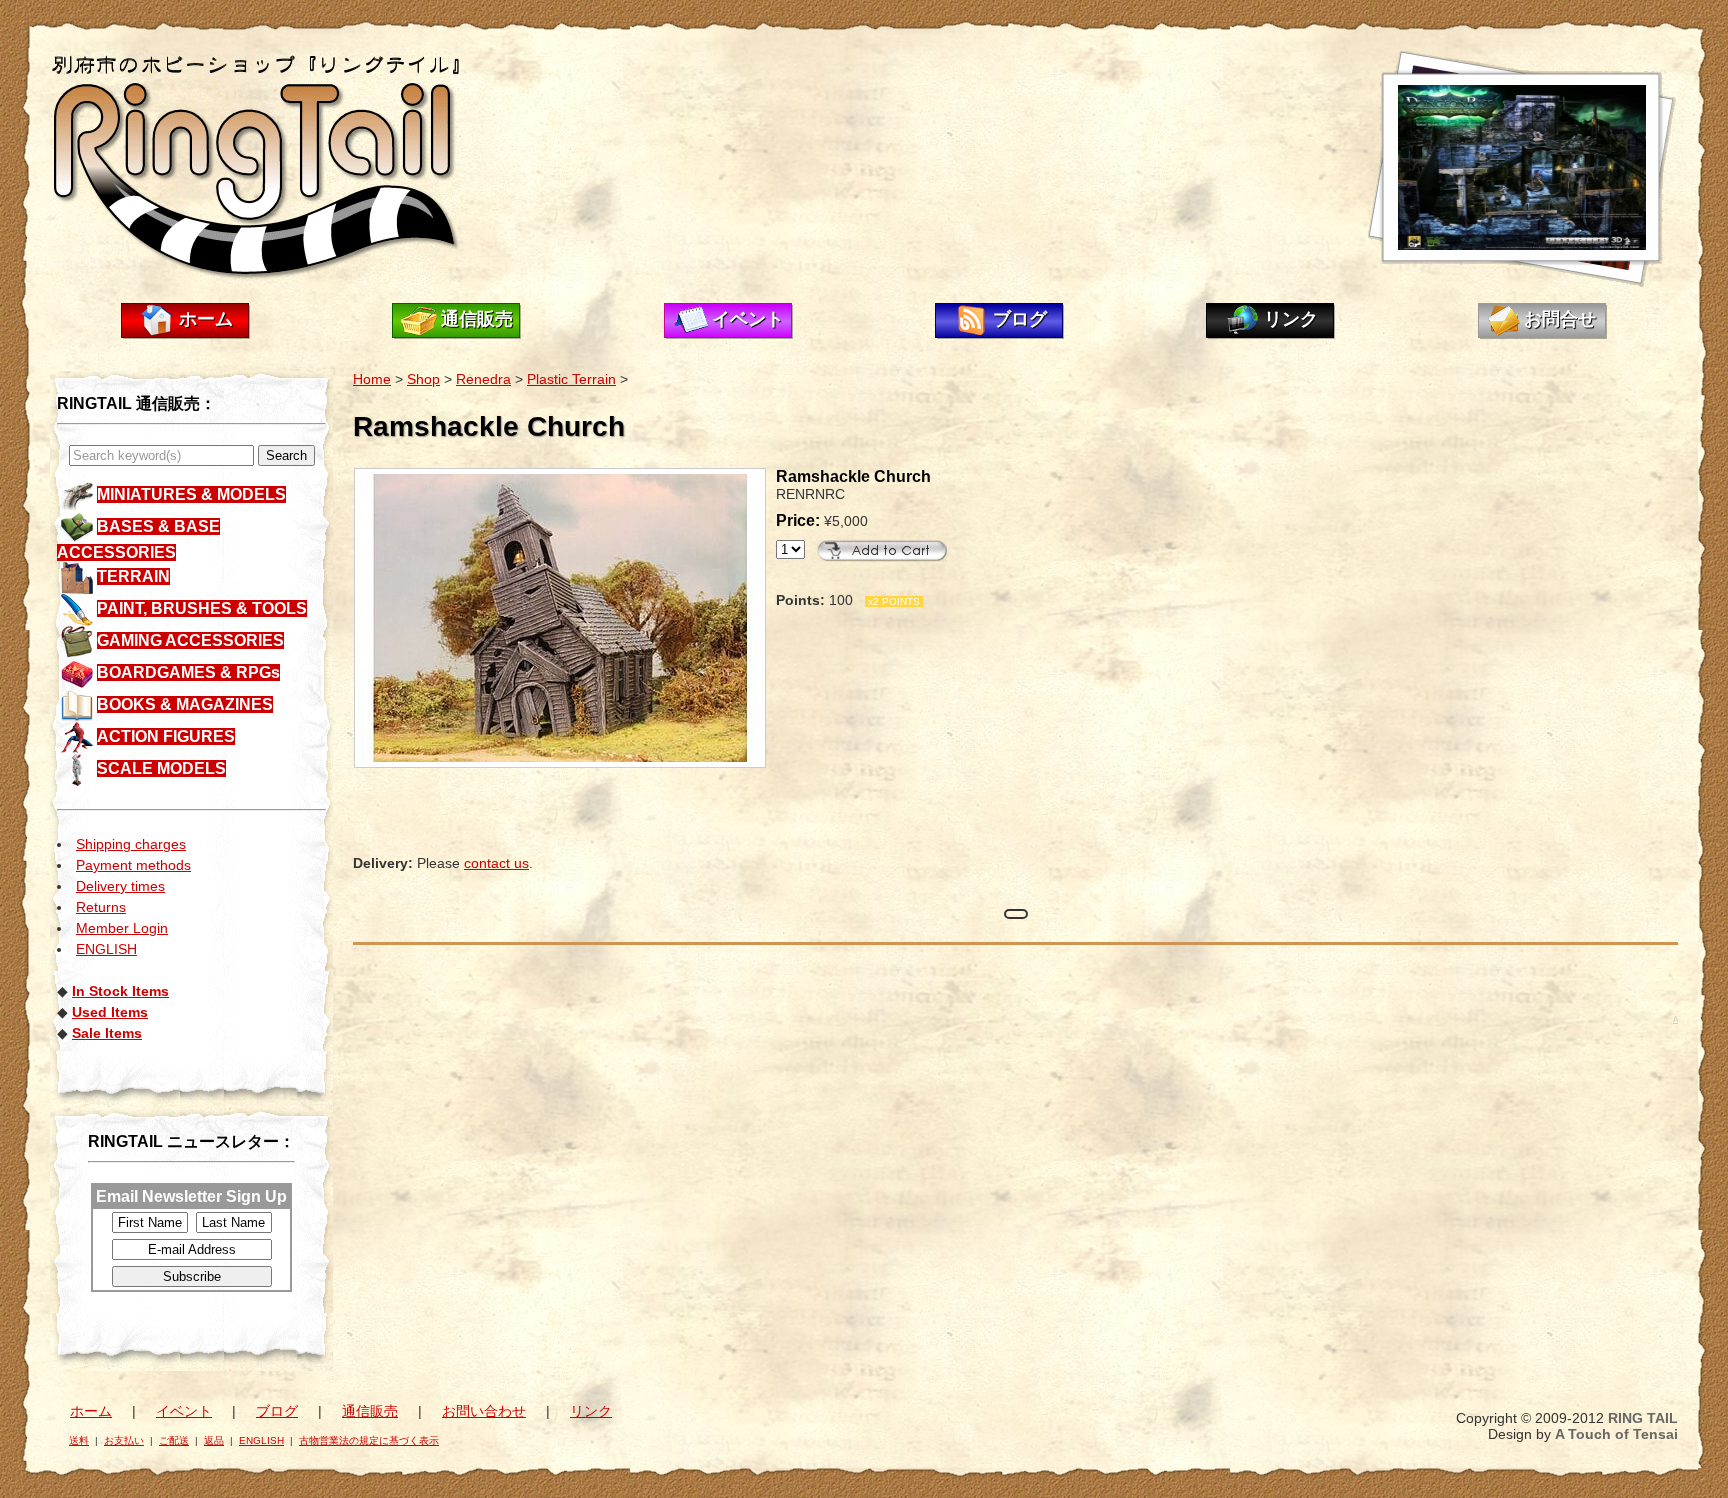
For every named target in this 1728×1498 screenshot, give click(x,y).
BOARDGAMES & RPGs (188, 672)
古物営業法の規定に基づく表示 (369, 1440)
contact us (496, 863)
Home (372, 379)
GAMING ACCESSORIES (190, 640)
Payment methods (133, 865)
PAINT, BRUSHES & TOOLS (202, 608)
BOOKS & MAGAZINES (185, 704)
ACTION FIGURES (166, 736)
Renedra (483, 379)
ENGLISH (106, 949)
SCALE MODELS (161, 768)
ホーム (206, 319)
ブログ (1020, 319)
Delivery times (120, 886)
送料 (79, 1440)
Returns (101, 907)
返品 (214, 1440)
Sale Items (107, 1033)
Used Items (110, 1012)
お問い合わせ (484, 1411)
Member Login (122, 928)
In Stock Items (120, 991)
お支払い (124, 1440)
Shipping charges (131, 844)
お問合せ (1560, 319)
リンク (1291, 319)
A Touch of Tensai (1616, 1434)
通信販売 (477, 319)
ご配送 (174, 1440)
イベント (748, 319)
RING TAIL (1643, 1418)
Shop (423, 379)
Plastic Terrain (571, 379)
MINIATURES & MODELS (191, 494)
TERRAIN (133, 576)
